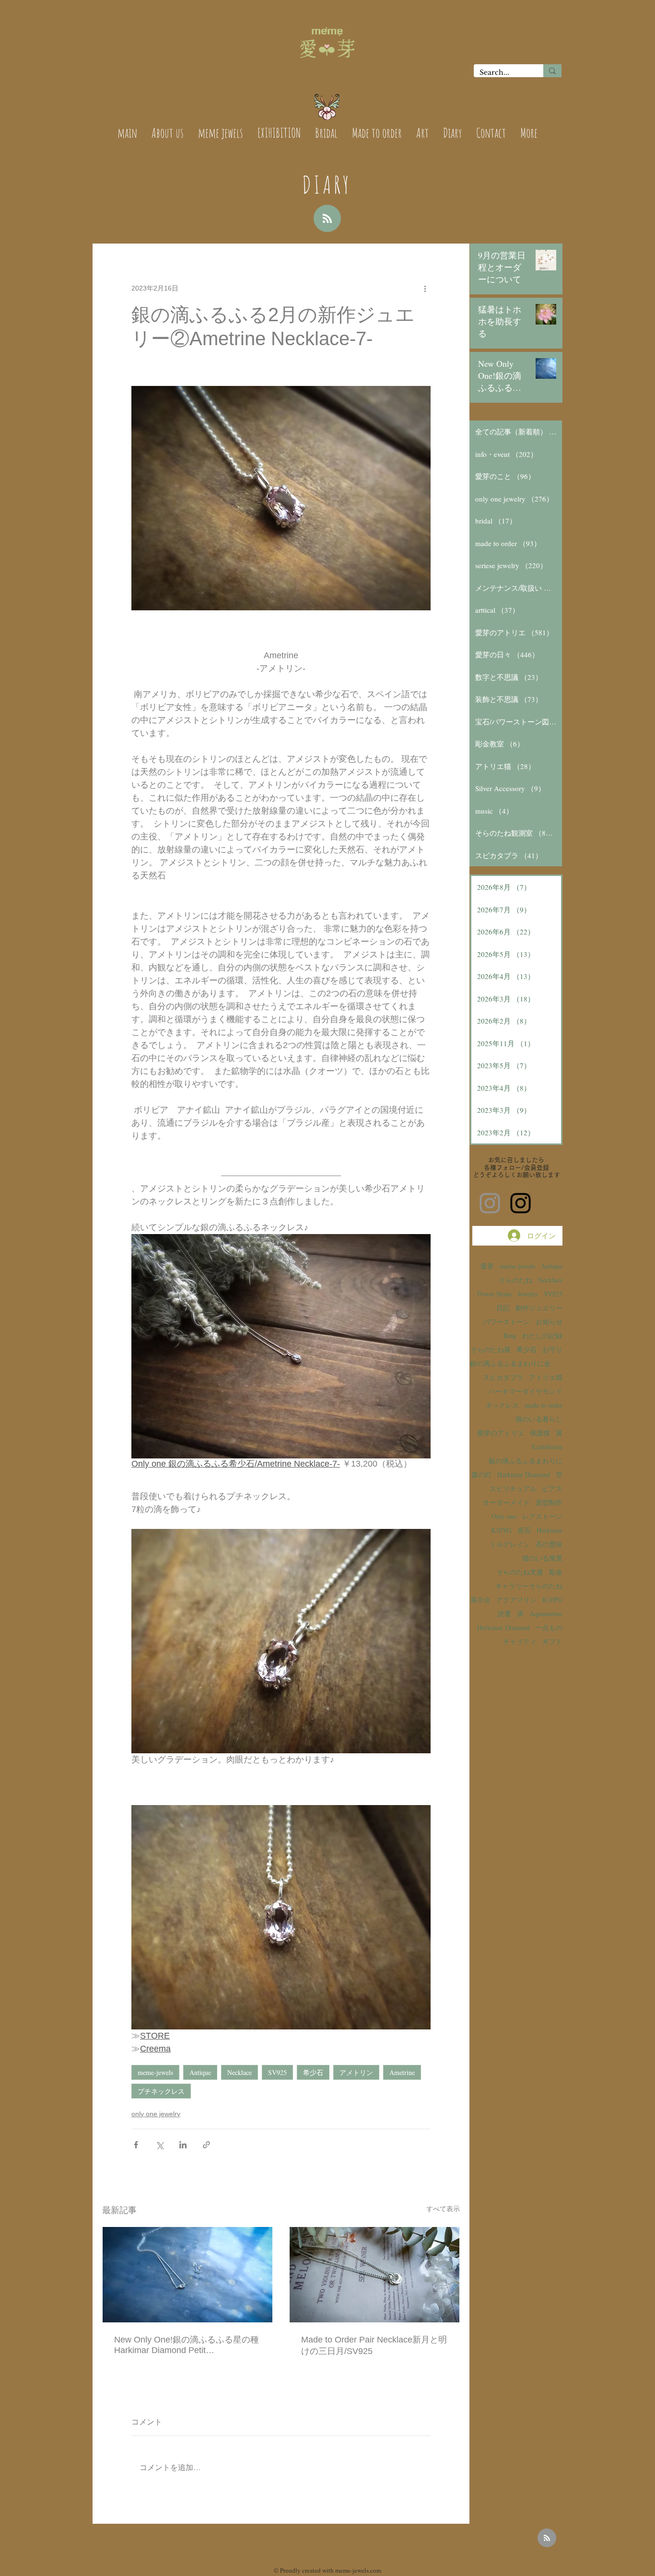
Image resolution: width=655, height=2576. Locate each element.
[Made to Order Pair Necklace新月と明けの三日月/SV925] (374, 2275)
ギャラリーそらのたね (529, 1586)
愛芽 (487, 1266)
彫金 (556, 1572)
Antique (200, 2072)
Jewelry (528, 1294)
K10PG (552, 1600)
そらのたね (515, 1280)
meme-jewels (155, 2072)
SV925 (277, 2072)
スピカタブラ (503, 1377)
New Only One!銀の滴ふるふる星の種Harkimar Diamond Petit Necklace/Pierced (187, 2345)
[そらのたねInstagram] (520, 1203)
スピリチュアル (513, 1488)
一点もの (549, 1627)
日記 (503, 1308)
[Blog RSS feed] (327, 219)
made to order (544, 1405)
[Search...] (552, 71)
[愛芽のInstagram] (490, 1203)
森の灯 (481, 1474)
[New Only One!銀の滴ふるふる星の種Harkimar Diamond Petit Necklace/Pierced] (187, 2275)
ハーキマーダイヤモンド (526, 1391)
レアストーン (542, 1516)
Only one (504, 1516)
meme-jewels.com (358, 2570)
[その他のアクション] (425, 288)
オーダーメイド (506, 1502)
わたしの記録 (542, 1335)
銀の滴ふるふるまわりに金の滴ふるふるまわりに (516, 1363)
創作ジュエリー (539, 1308)
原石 (524, 1530)
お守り (552, 1349)
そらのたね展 (491, 1349)
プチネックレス (161, 2091)
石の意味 (549, 1544)
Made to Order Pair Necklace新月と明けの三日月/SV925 (374, 2345)
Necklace (240, 2072)
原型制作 (549, 1502)
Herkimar (550, 1530)
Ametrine (402, 2072)
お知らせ (549, 1322)
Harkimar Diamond (524, 1474)
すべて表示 (443, 2209)
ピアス (552, 1488)
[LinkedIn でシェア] (183, 2145)
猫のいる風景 (542, 1558)
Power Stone (494, 1294)
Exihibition (547, 1447)
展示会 (480, 1600)
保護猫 (540, 1433)
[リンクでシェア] (206, 2145)
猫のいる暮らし (539, 1419)
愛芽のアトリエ (501, 1433)
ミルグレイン (510, 1544)
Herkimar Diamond (503, 1627)
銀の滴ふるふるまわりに (526, 1461)
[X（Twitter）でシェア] (159, 2145)
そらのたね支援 (520, 1572)
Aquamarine (546, 1614)
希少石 (313, 2072)
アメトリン (356, 2072)
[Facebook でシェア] (136, 2145)
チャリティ (520, 1641)
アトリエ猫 (546, 1377)
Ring (510, 1335)
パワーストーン (506, 1322)
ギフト (552, 1641)
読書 (504, 1614)
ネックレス (502, 1405)
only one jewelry (156, 2114)
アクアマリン (516, 1600)
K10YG (501, 1530)
